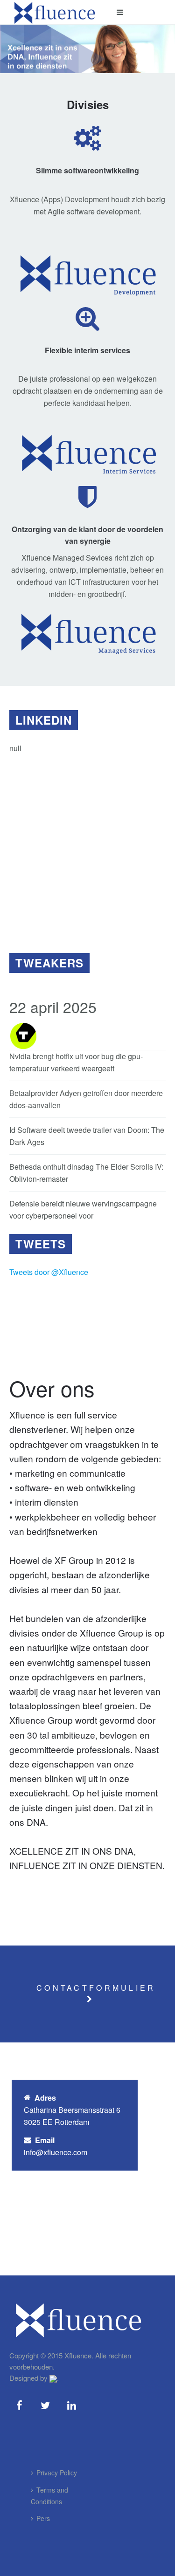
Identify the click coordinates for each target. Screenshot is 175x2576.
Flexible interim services (87, 350)
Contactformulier (96, 1988)
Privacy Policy (57, 2473)
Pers (43, 2518)
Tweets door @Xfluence (49, 1272)
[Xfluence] (55, 12)
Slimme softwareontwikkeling (87, 170)
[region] (87, 848)
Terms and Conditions (49, 2496)
